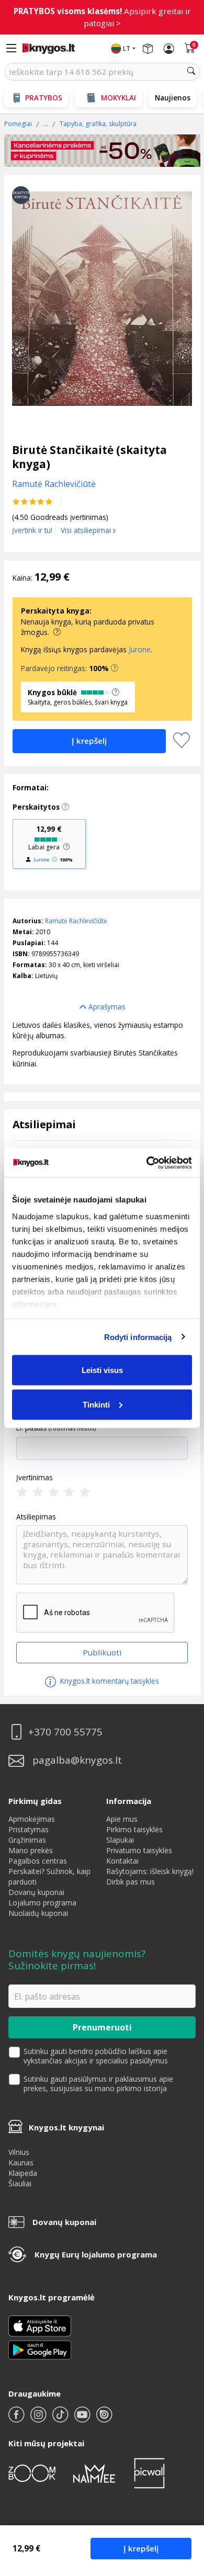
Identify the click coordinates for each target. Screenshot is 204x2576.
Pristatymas (29, 1829)
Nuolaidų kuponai (38, 1913)
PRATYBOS (44, 98)
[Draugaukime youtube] (83, 2419)
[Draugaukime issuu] (104, 2419)
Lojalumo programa (42, 1903)
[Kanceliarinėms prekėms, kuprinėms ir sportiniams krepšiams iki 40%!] (102, 151)
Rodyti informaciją (138, 1337)
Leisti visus (102, 1370)
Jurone (140, 649)
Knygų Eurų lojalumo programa (96, 2254)
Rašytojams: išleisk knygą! (150, 1871)
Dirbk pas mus (131, 1882)
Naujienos (173, 98)
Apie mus (122, 1819)
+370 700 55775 (65, 1732)
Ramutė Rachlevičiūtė (76, 921)
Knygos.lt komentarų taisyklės (109, 1681)
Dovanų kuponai (36, 1892)
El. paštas (31, 1428)
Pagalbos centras (38, 1861)
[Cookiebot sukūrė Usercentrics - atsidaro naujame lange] (147, 1163)
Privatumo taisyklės (139, 1850)
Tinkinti (96, 1404)
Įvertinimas (35, 1478)
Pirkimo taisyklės (134, 1829)
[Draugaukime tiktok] (61, 2419)
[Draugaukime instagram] (39, 2419)
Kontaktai (122, 1861)
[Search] (191, 72)
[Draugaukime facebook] (17, 2419)
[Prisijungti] (169, 49)
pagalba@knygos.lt (77, 1760)
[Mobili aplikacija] (40, 2349)
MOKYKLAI (118, 98)
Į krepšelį (141, 2548)
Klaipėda (23, 2173)
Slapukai (120, 1840)
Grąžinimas (27, 1840)
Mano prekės (31, 1850)
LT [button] (127, 48)
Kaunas (21, 2163)
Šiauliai (20, 2183)
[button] (115, 668)
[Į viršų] (183, 2503)
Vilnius (19, 2152)
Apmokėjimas (32, 1819)
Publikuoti (102, 1652)
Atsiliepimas (36, 1517)
